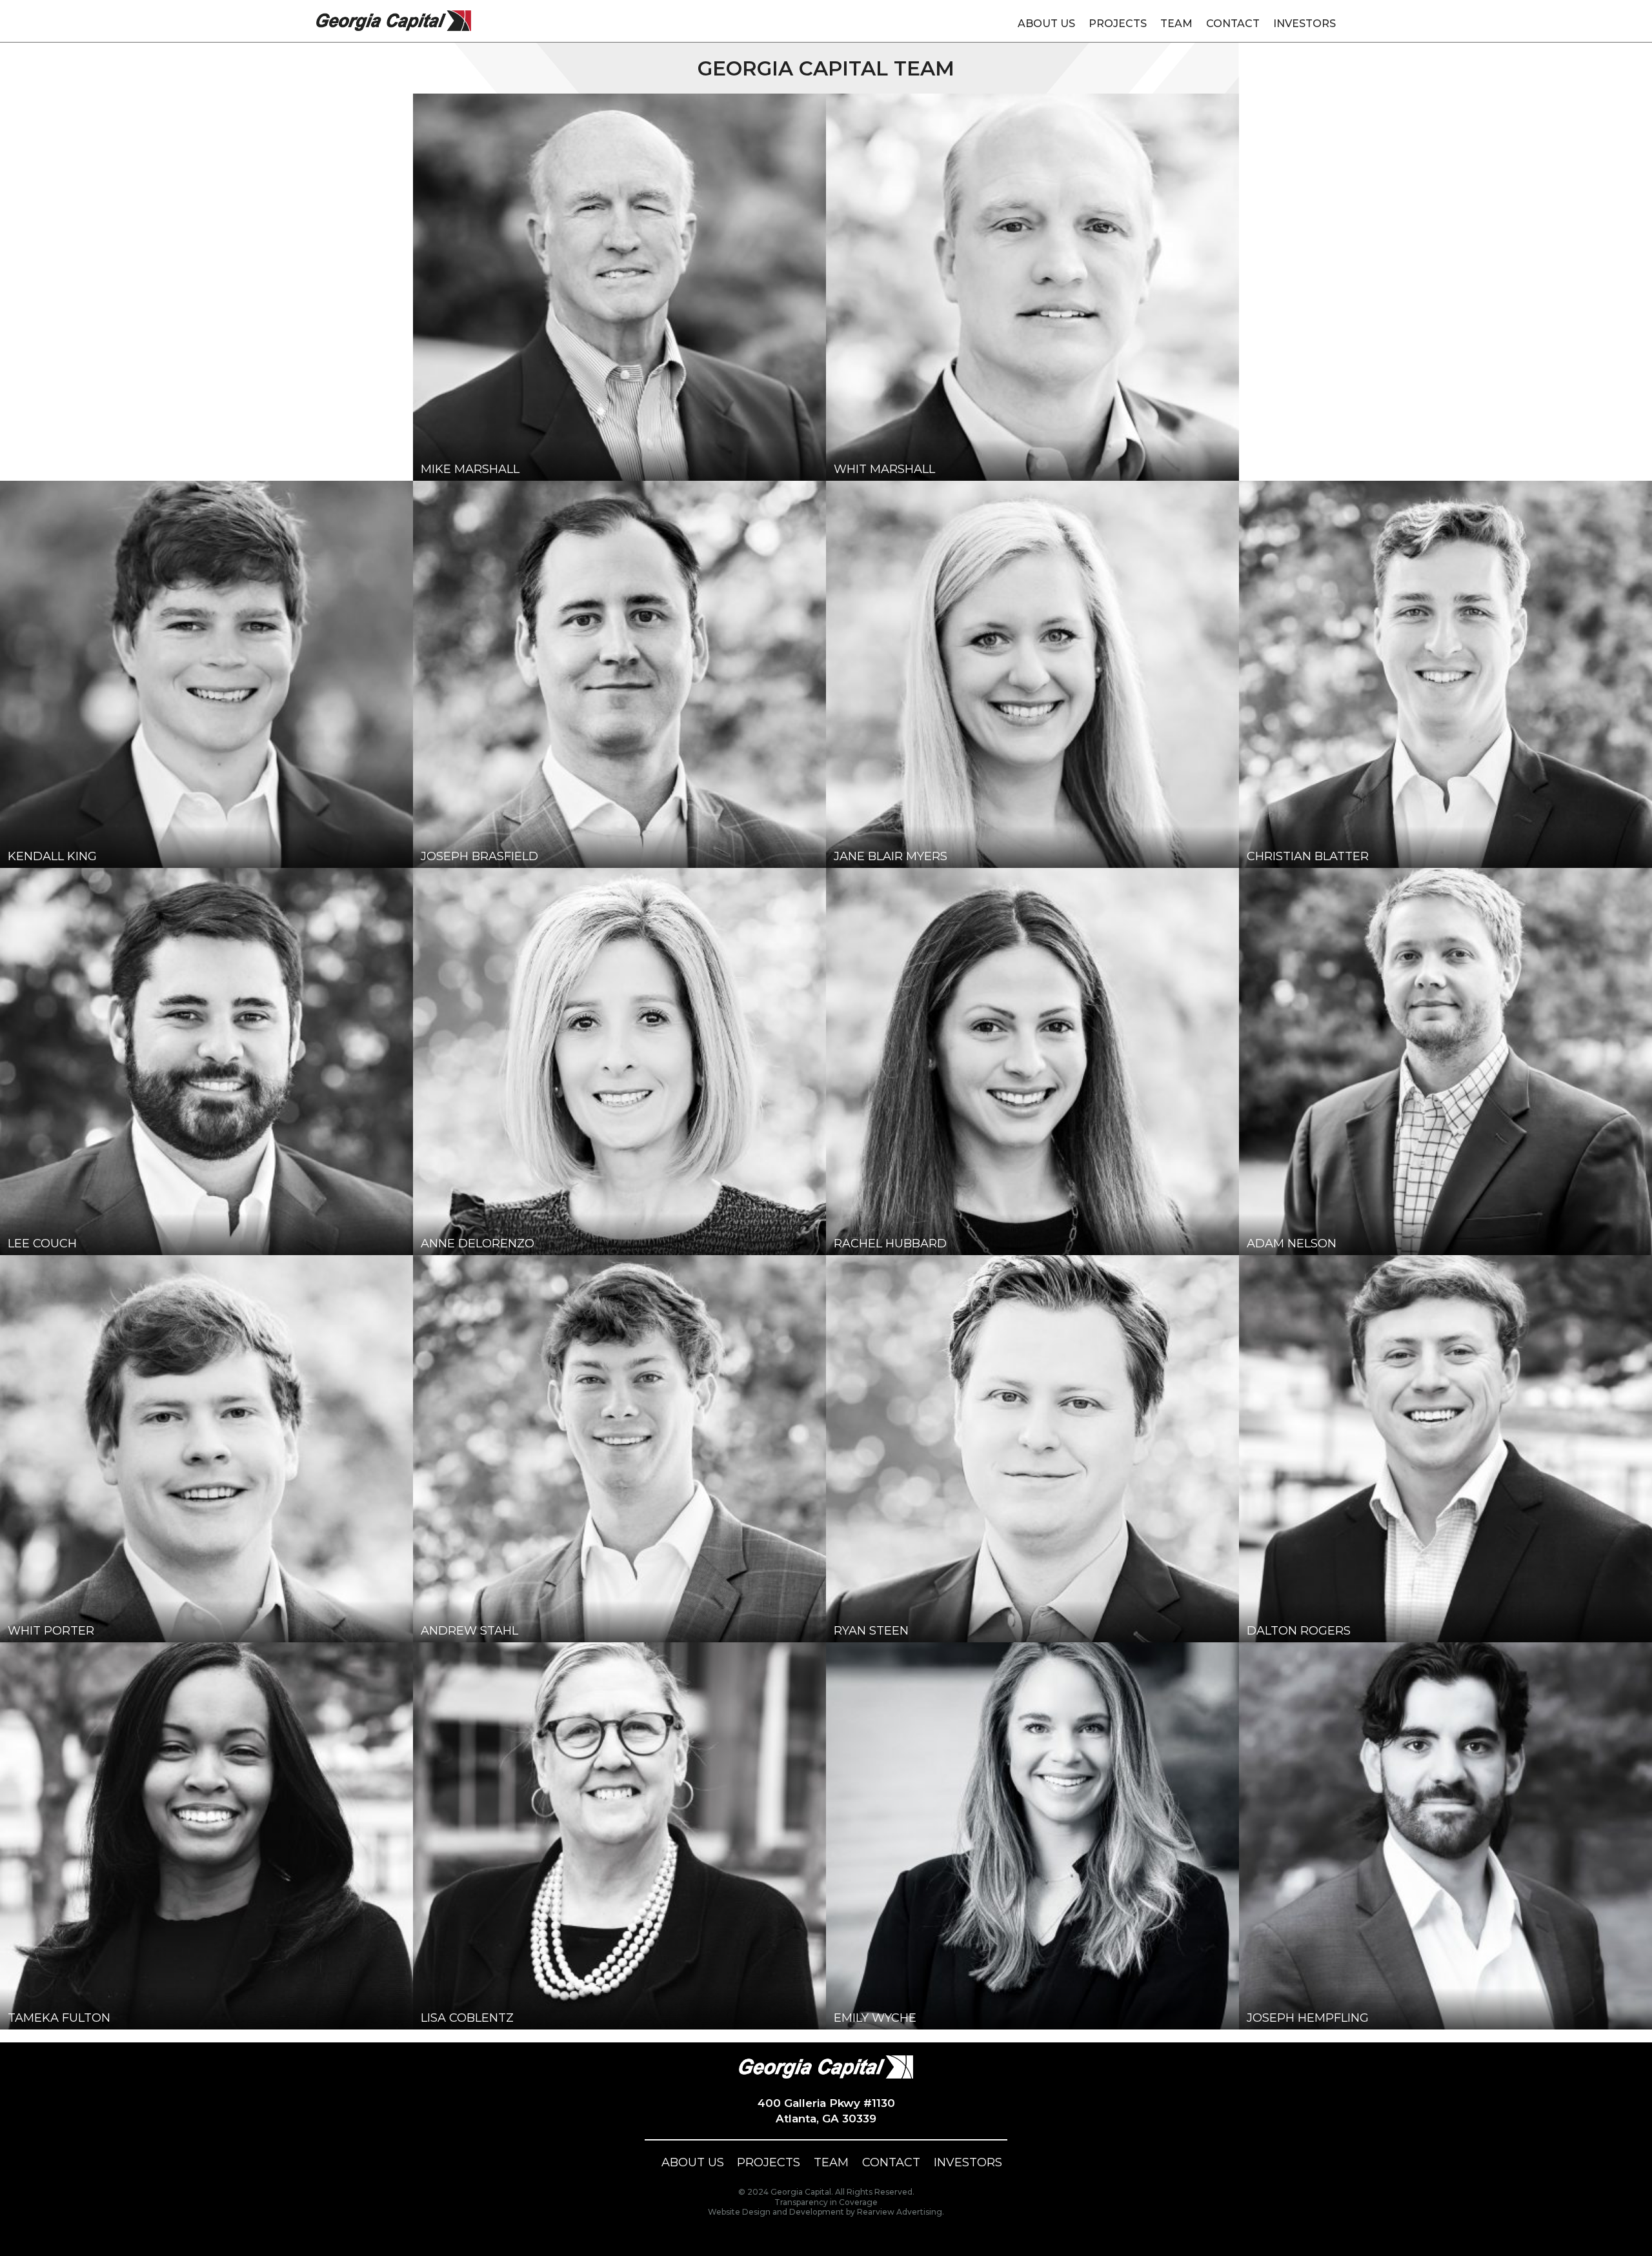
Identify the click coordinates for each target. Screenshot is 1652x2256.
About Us (1046, 24)
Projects (1118, 24)
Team (1176, 24)
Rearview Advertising (900, 2212)
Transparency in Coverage (826, 2202)
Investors (1304, 24)
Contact (1233, 24)
